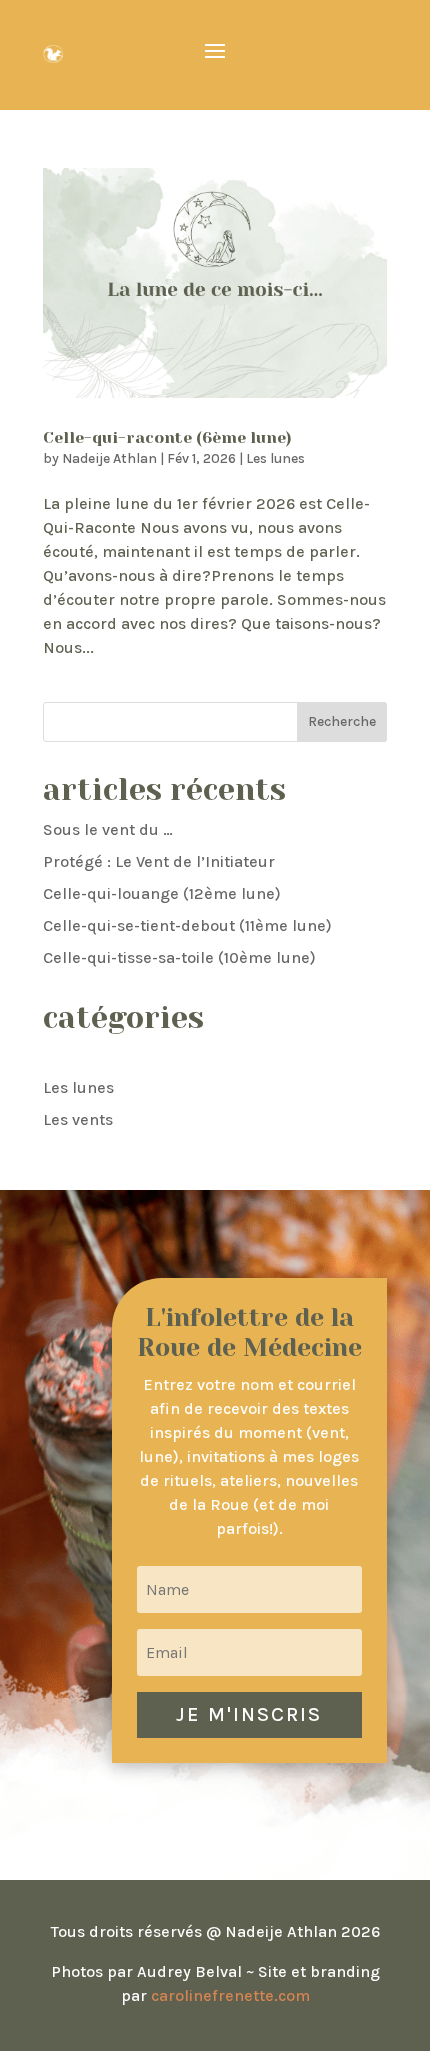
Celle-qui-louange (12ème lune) (162, 893)
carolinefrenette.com (230, 1995)
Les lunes (275, 458)
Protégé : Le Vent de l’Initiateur (159, 861)
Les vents (78, 1119)
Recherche (342, 721)
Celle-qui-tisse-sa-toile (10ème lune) (179, 957)
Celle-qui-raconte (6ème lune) (167, 437)
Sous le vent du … (108, 829)
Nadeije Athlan (109, 458)
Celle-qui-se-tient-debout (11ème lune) (187, 925)
